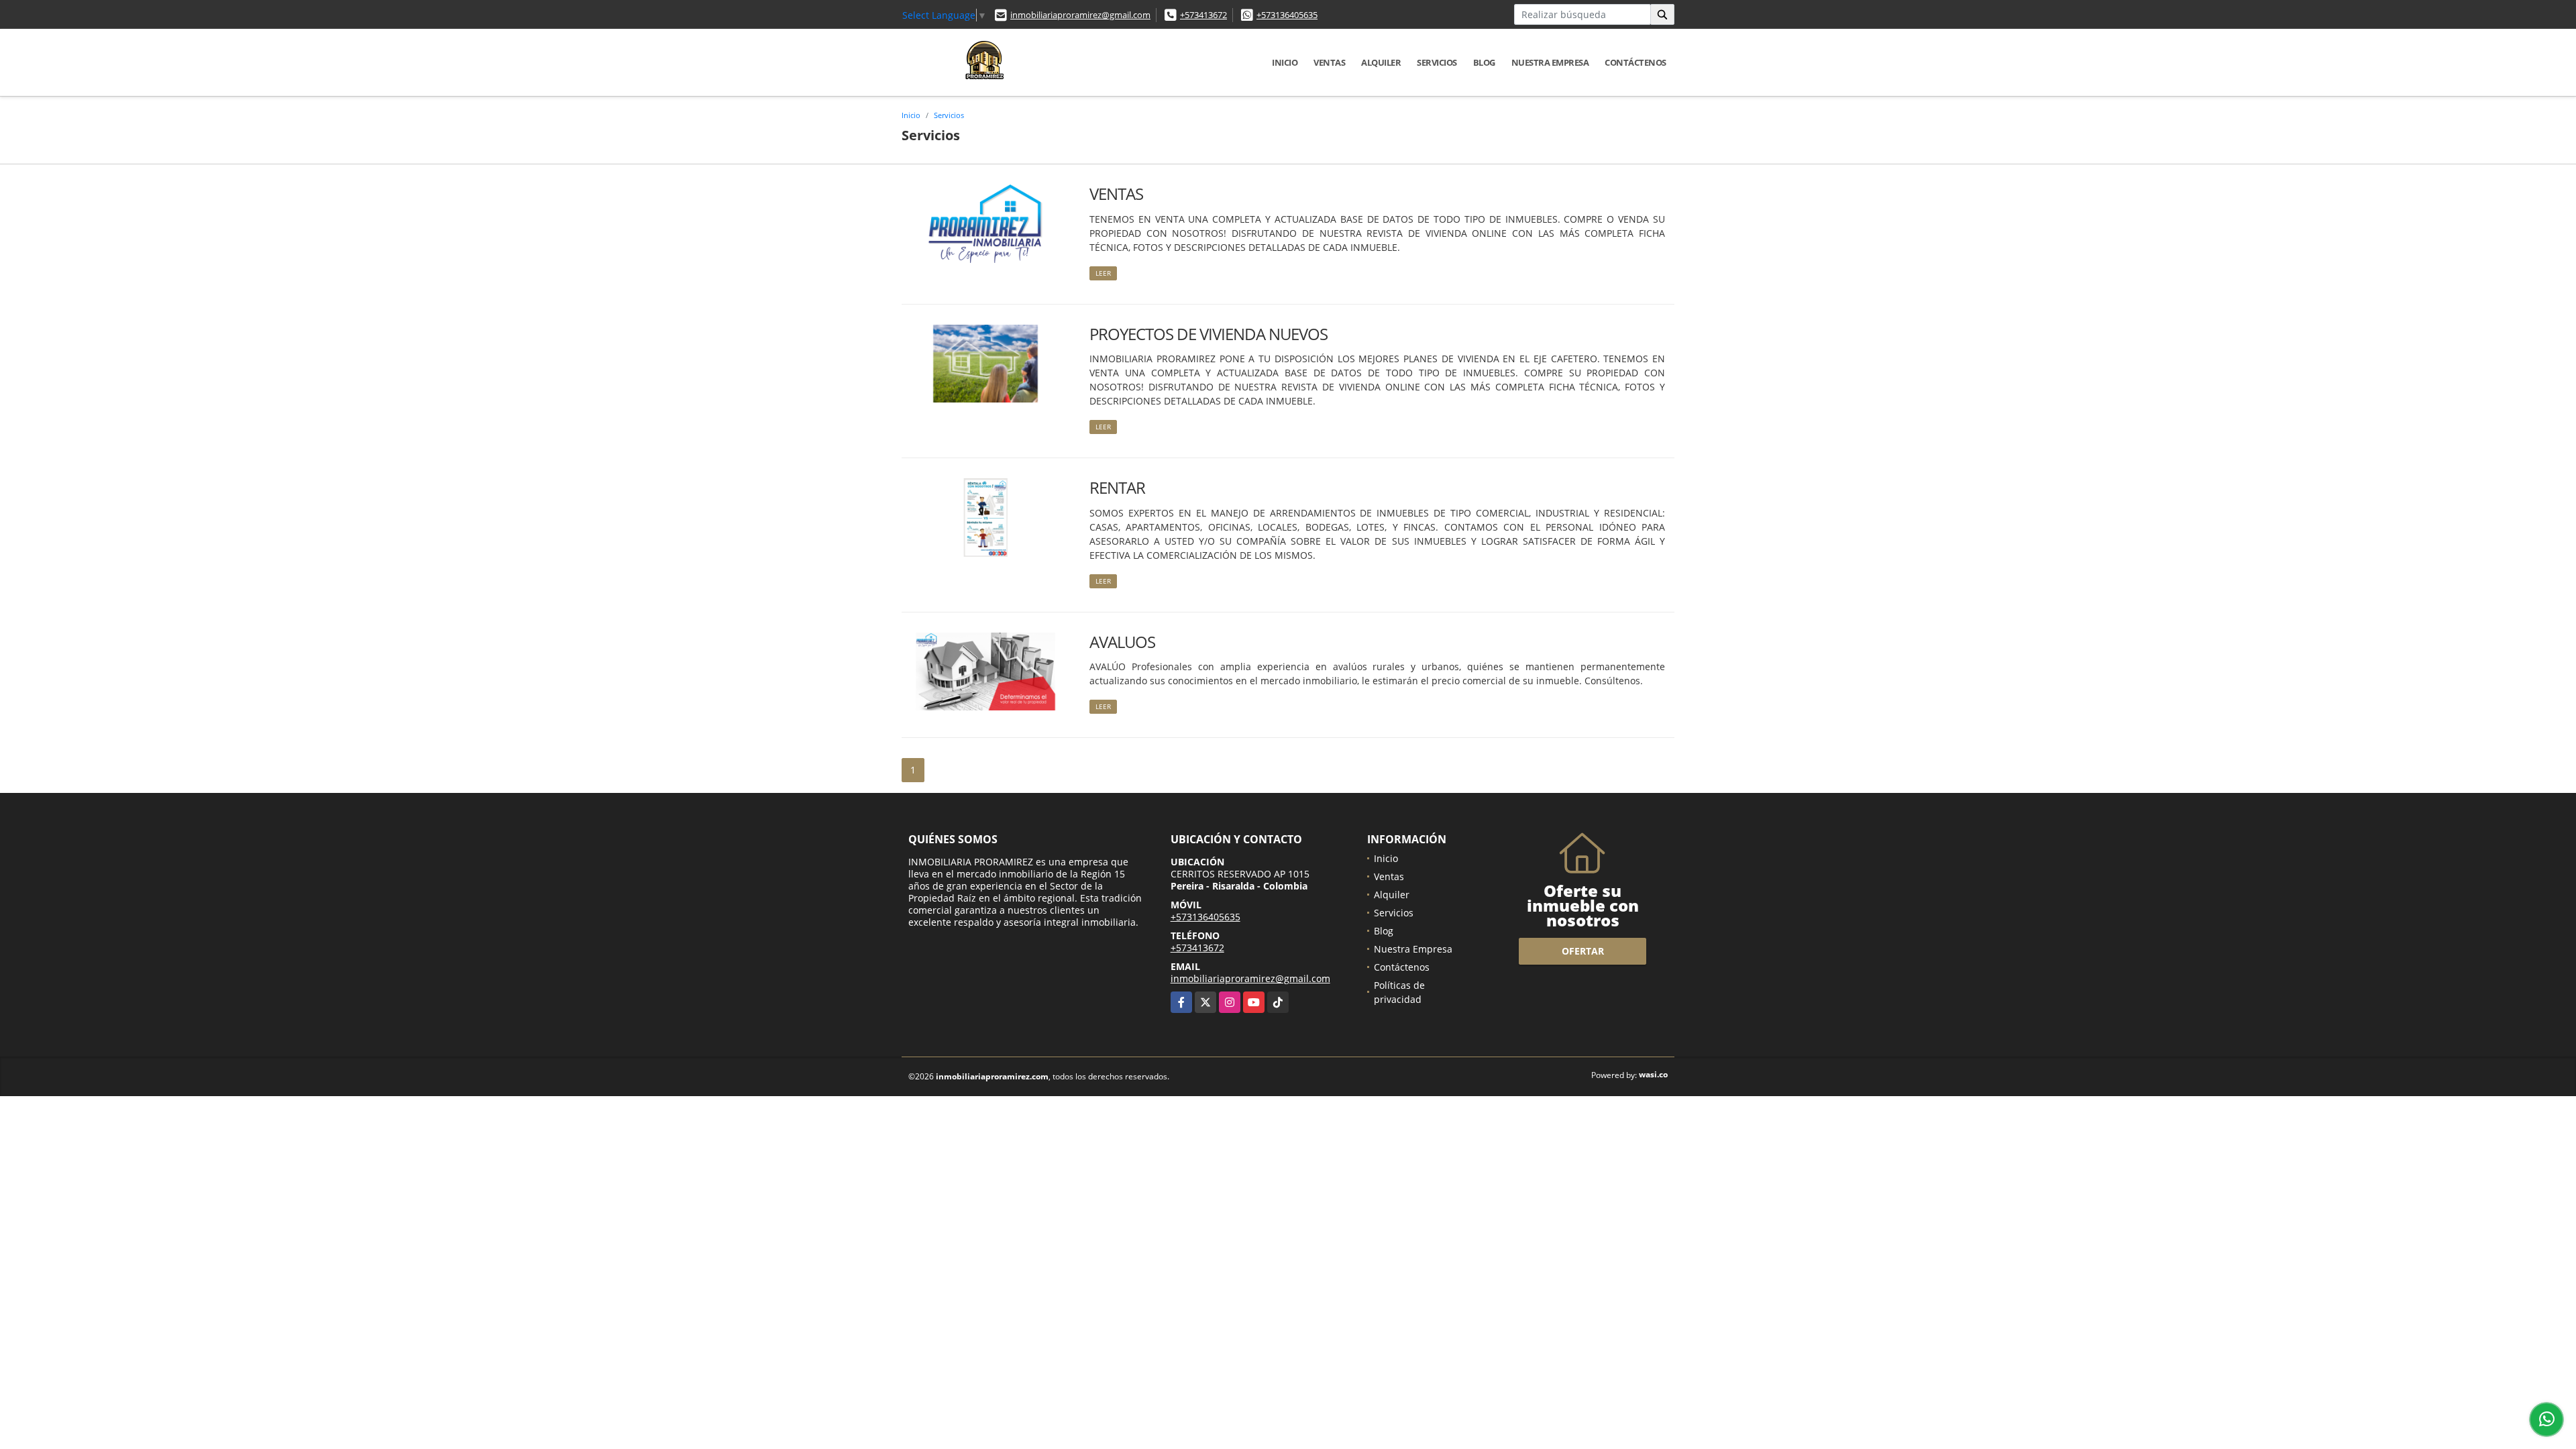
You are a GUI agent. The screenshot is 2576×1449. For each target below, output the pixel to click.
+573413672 (1203, 15)
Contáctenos (1635, 62)
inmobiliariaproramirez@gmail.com (1080, 15)
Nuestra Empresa (1550, 62)
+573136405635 (1287, 15)
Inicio (1285, 62)
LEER (1103, 273)
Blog (1484, 62)
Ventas (1329, 62)
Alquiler (1381, 62)
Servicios (1437, 62)
